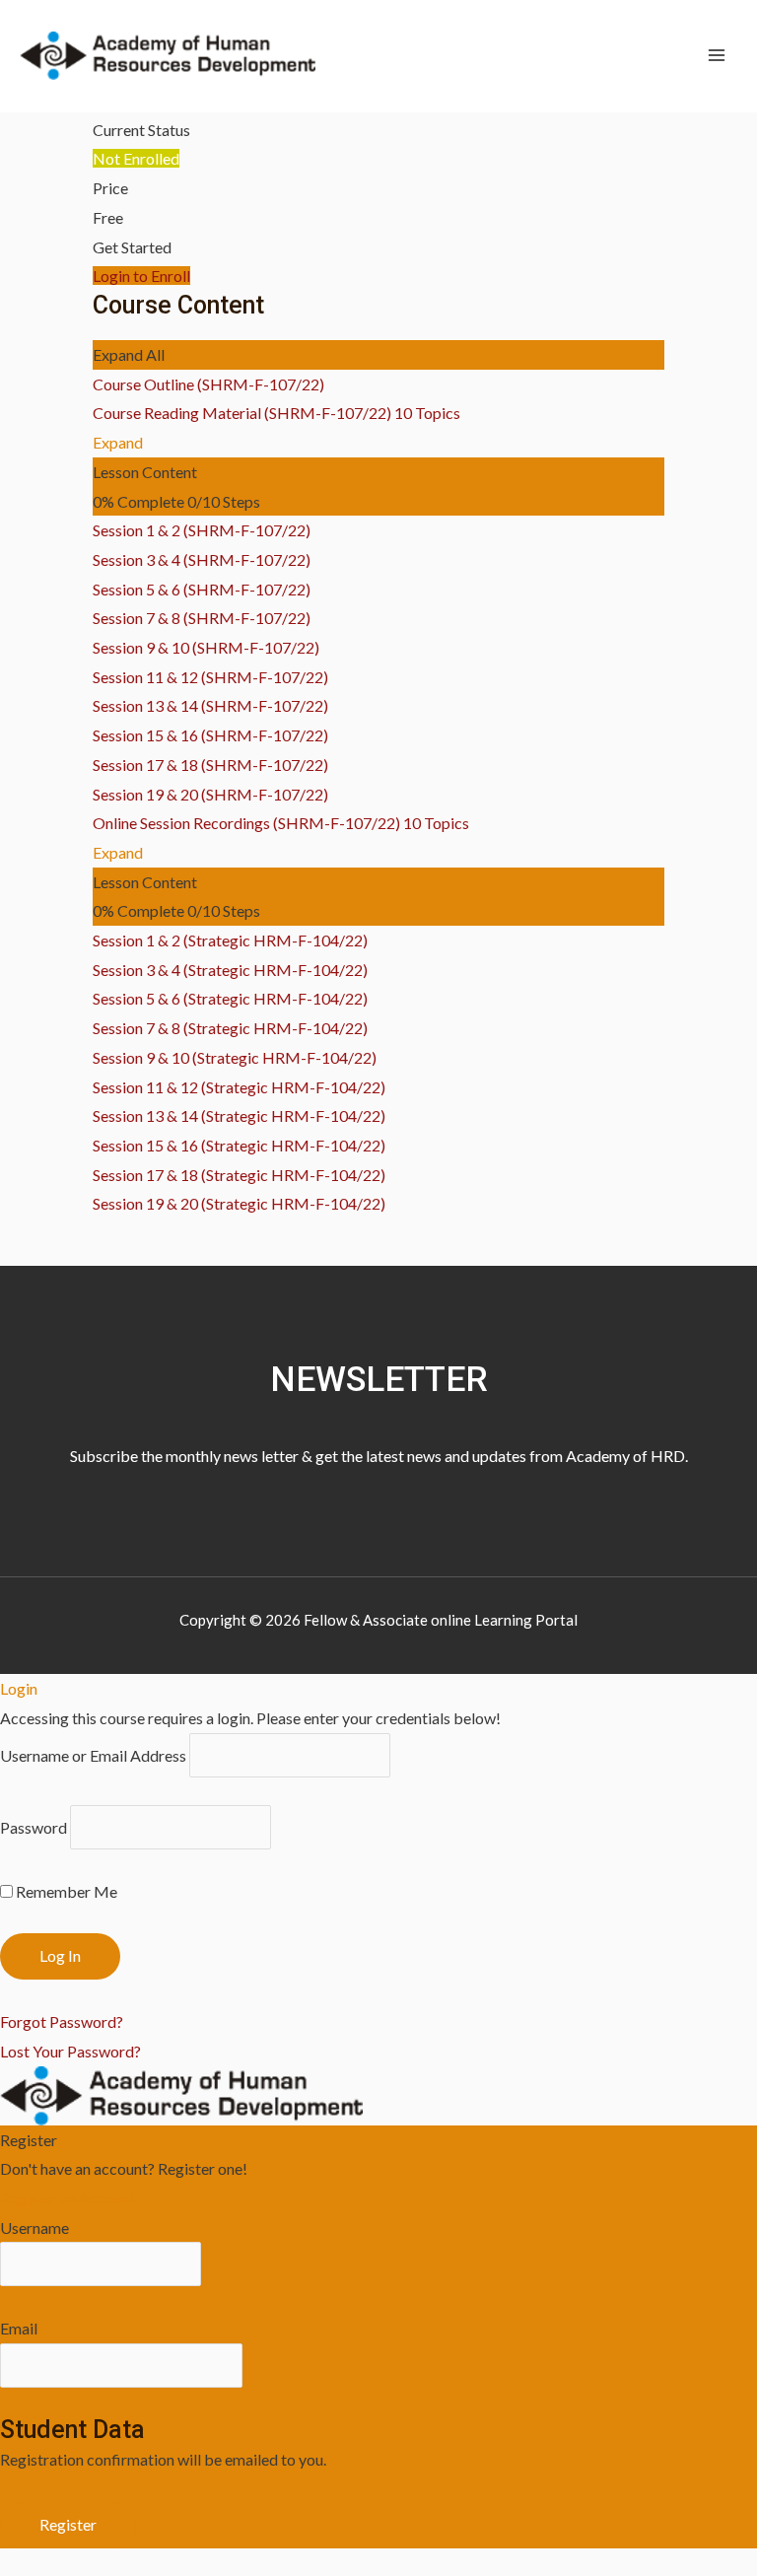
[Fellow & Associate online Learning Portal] (168, 56)
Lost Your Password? (70, 2051)
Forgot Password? (62, 2021)
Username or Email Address (93, 1755)
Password (34, 1827)
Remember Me (65, 1891)
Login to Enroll (141, 276)
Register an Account (68, 2198)
